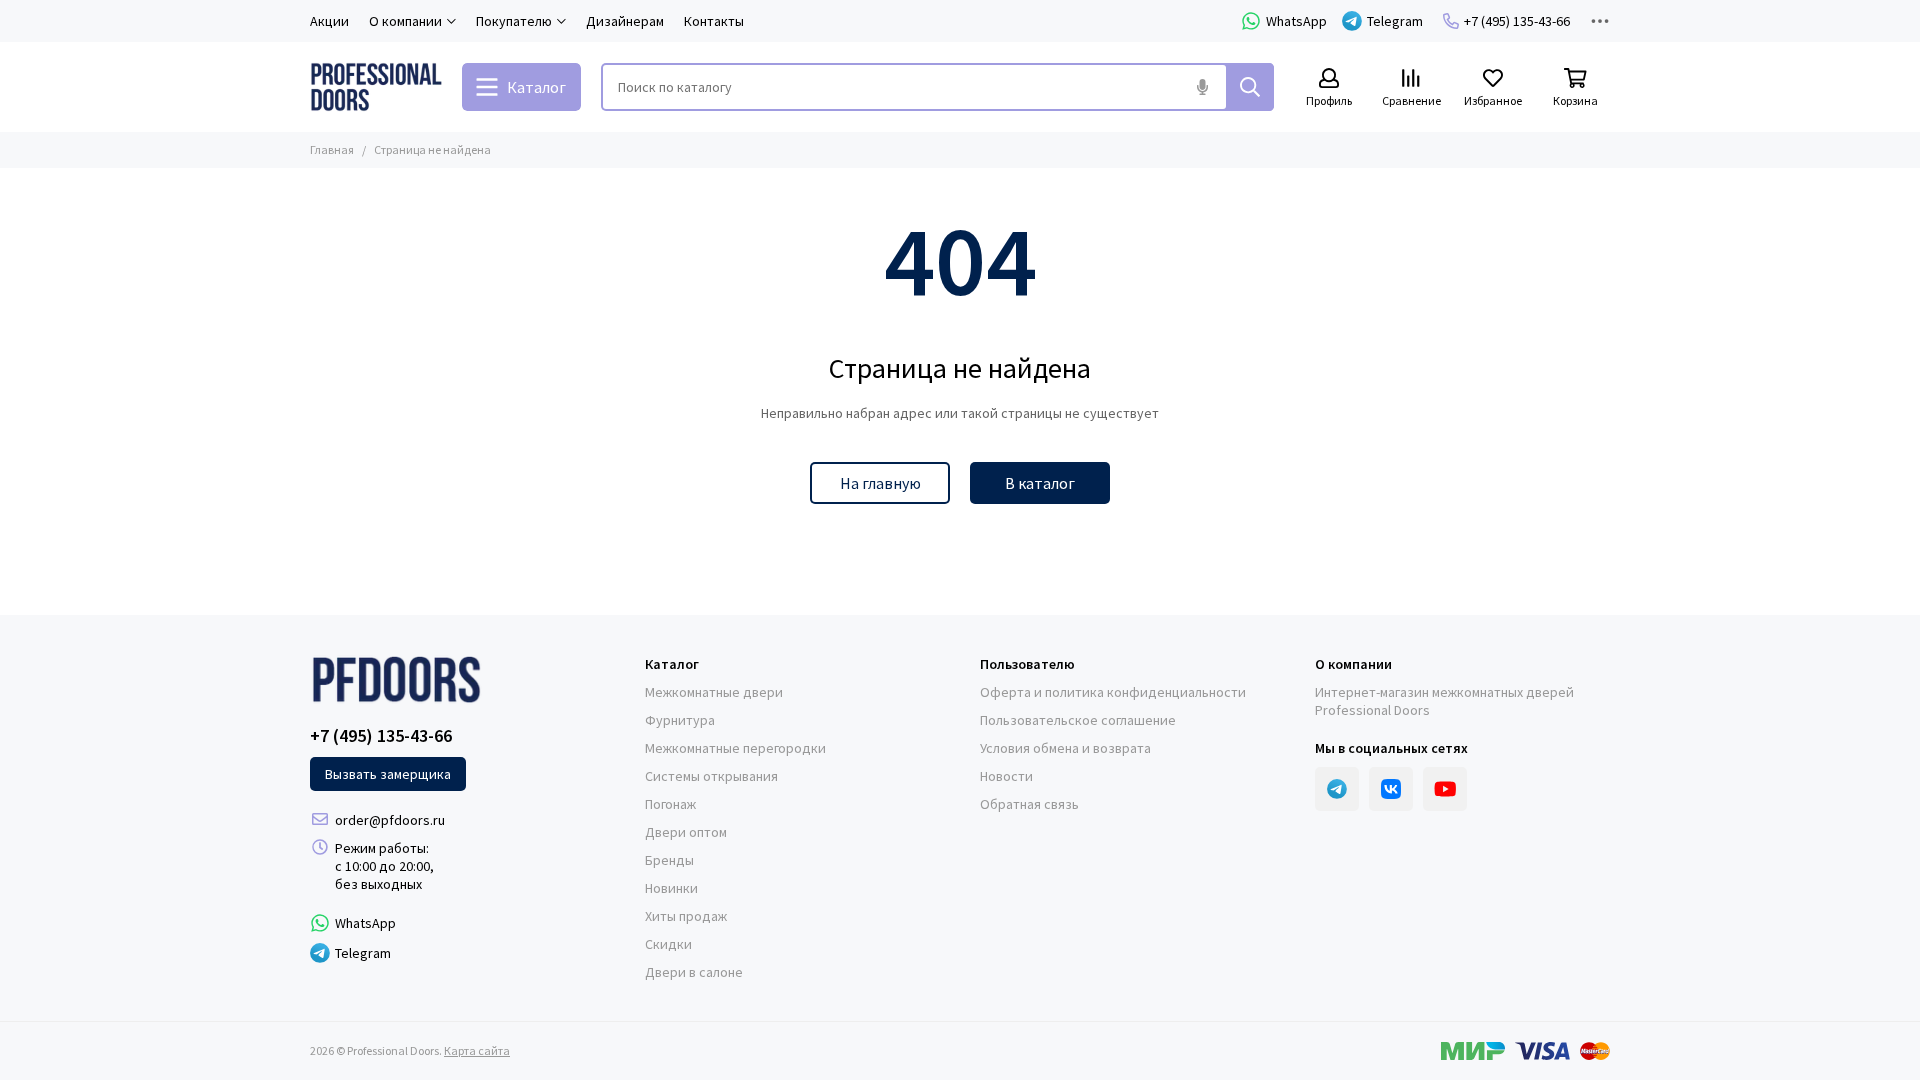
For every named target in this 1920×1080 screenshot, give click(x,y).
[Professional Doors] (376, 87)
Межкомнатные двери (714, 692)
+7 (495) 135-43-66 (1517, 21)
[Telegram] (1337, 789)
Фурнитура (680, 720)
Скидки (668, 944)
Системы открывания (711, 776)
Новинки (671, 888)
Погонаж (670, 804)
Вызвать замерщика (388, 774)
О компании (1353, 664)
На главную (880, 483)
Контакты (714, 21)
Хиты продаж (686, 916)
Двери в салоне (694, 972)
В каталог (1040, 483)
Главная (332, 149)
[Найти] (1250, 87)
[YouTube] (1445, 789)
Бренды (669, 860)
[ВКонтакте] (1391, 789)
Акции (329, 21)
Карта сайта (477, 1050)
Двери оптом (686, 832)
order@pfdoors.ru (390, 820)
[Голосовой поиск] (1202, 87)
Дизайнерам (625, 21)
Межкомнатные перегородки (735, 748)
